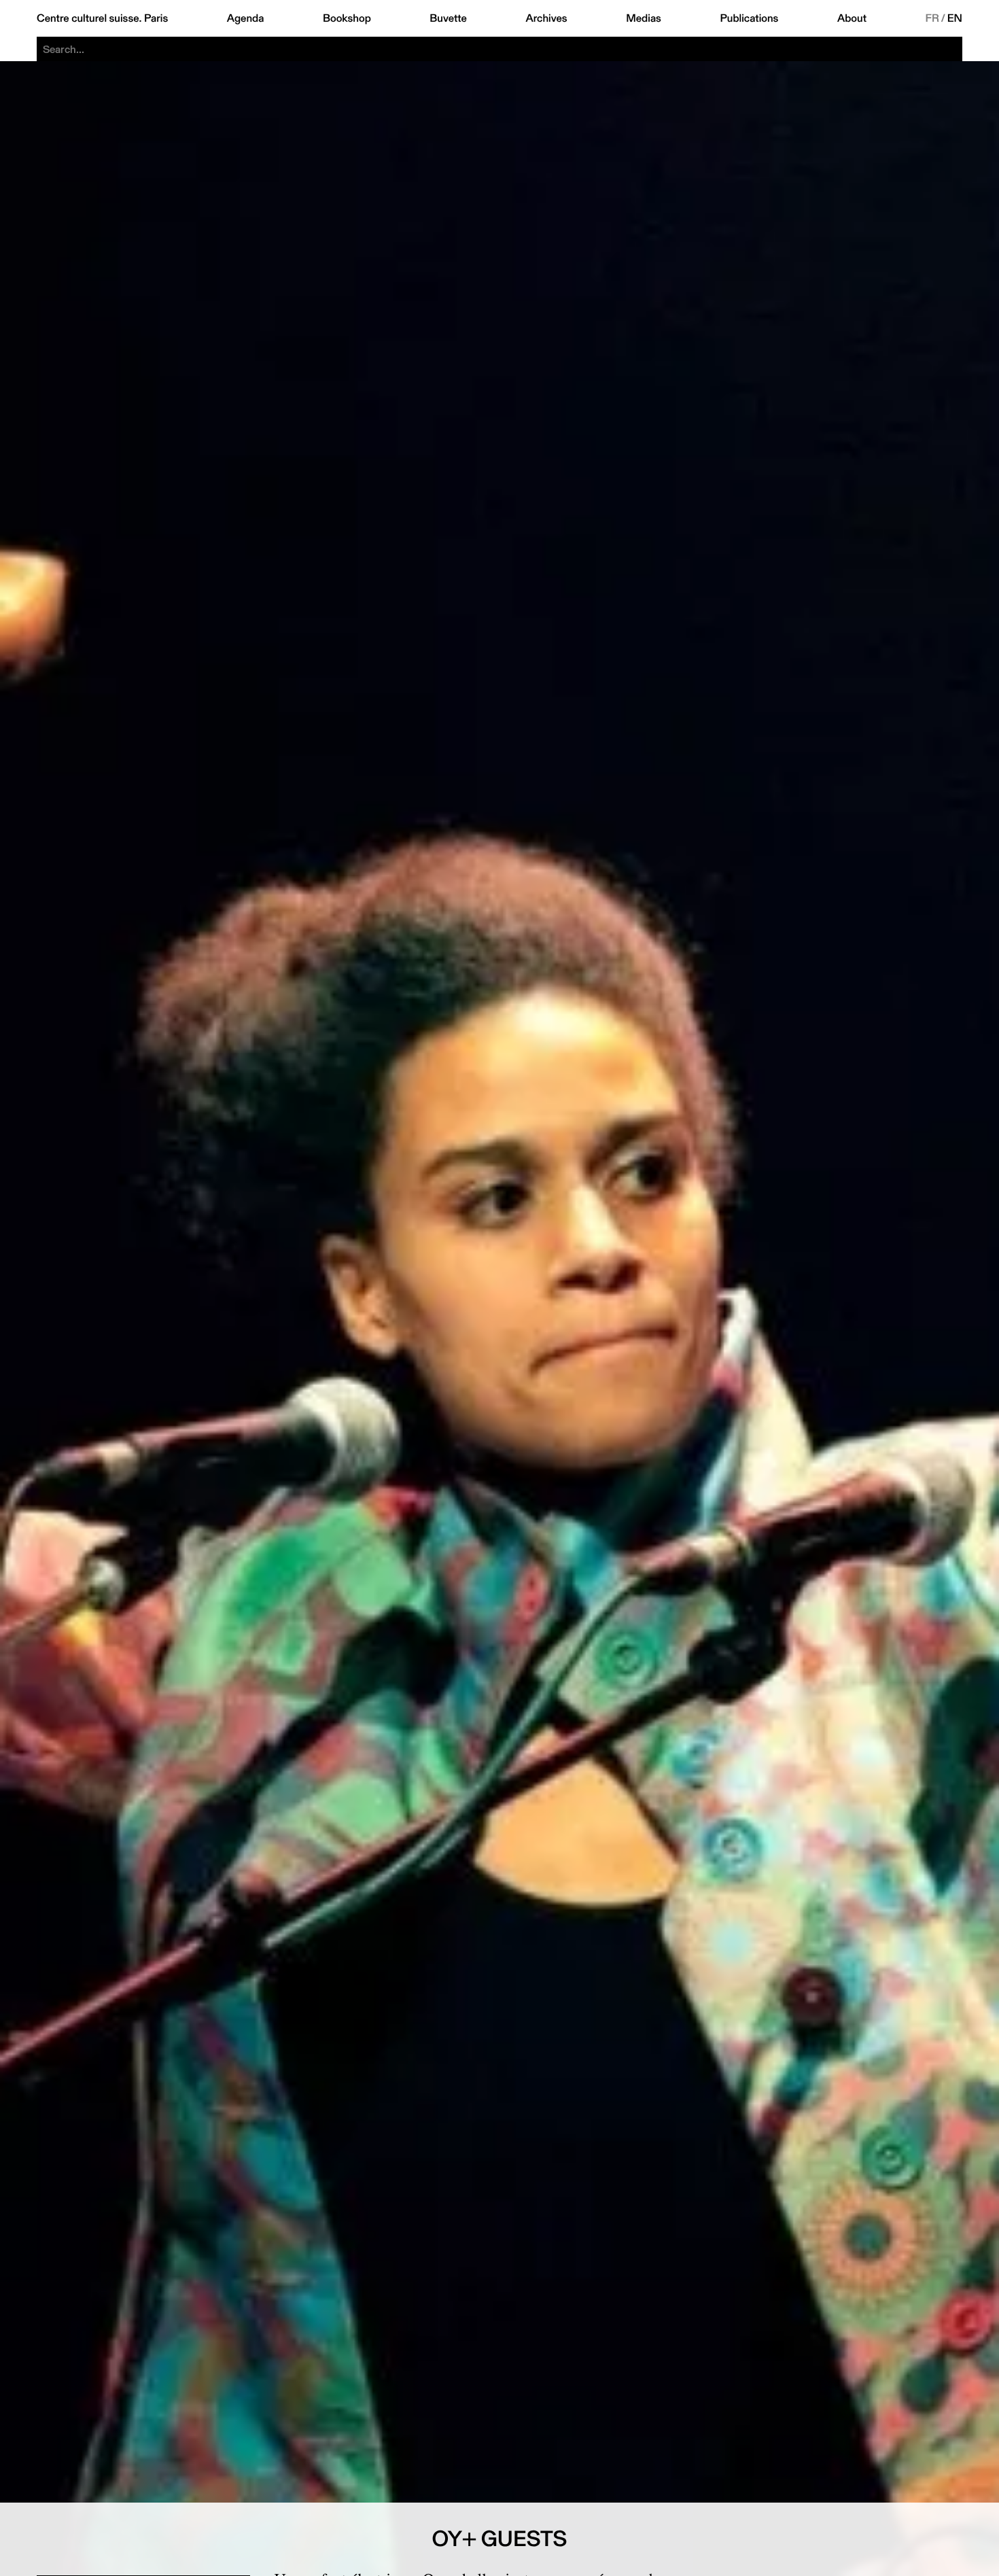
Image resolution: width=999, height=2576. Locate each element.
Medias (644, 18)
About (852, 18)
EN (955, 18)
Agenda (246, 18)
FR (933, 18)
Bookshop (347, 18)
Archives (546, 18)
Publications (749, 18)
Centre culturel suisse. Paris (102, 18)
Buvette (448, 18)
